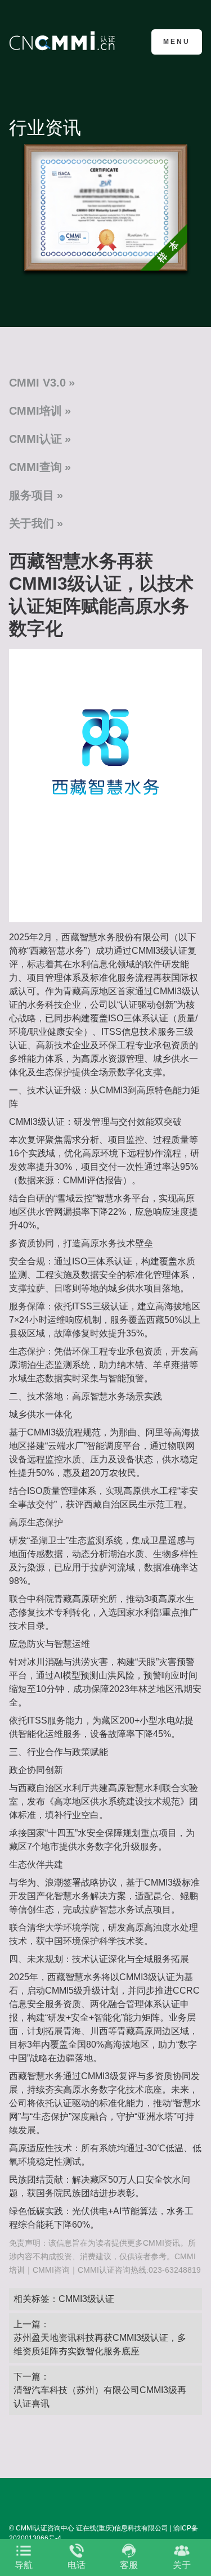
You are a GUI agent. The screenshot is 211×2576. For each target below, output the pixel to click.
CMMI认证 (35, 439)
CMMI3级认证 (86, 2299)
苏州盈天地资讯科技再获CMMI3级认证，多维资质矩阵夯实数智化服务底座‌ (100, 2344)
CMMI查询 (35, 467)
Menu (177, 42)
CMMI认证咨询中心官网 (64, 41)
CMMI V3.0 (37, 383)
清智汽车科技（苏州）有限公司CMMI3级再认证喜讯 (100, 2397)
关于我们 (32, 523)
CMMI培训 (35, 411)
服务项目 (32, 495)
